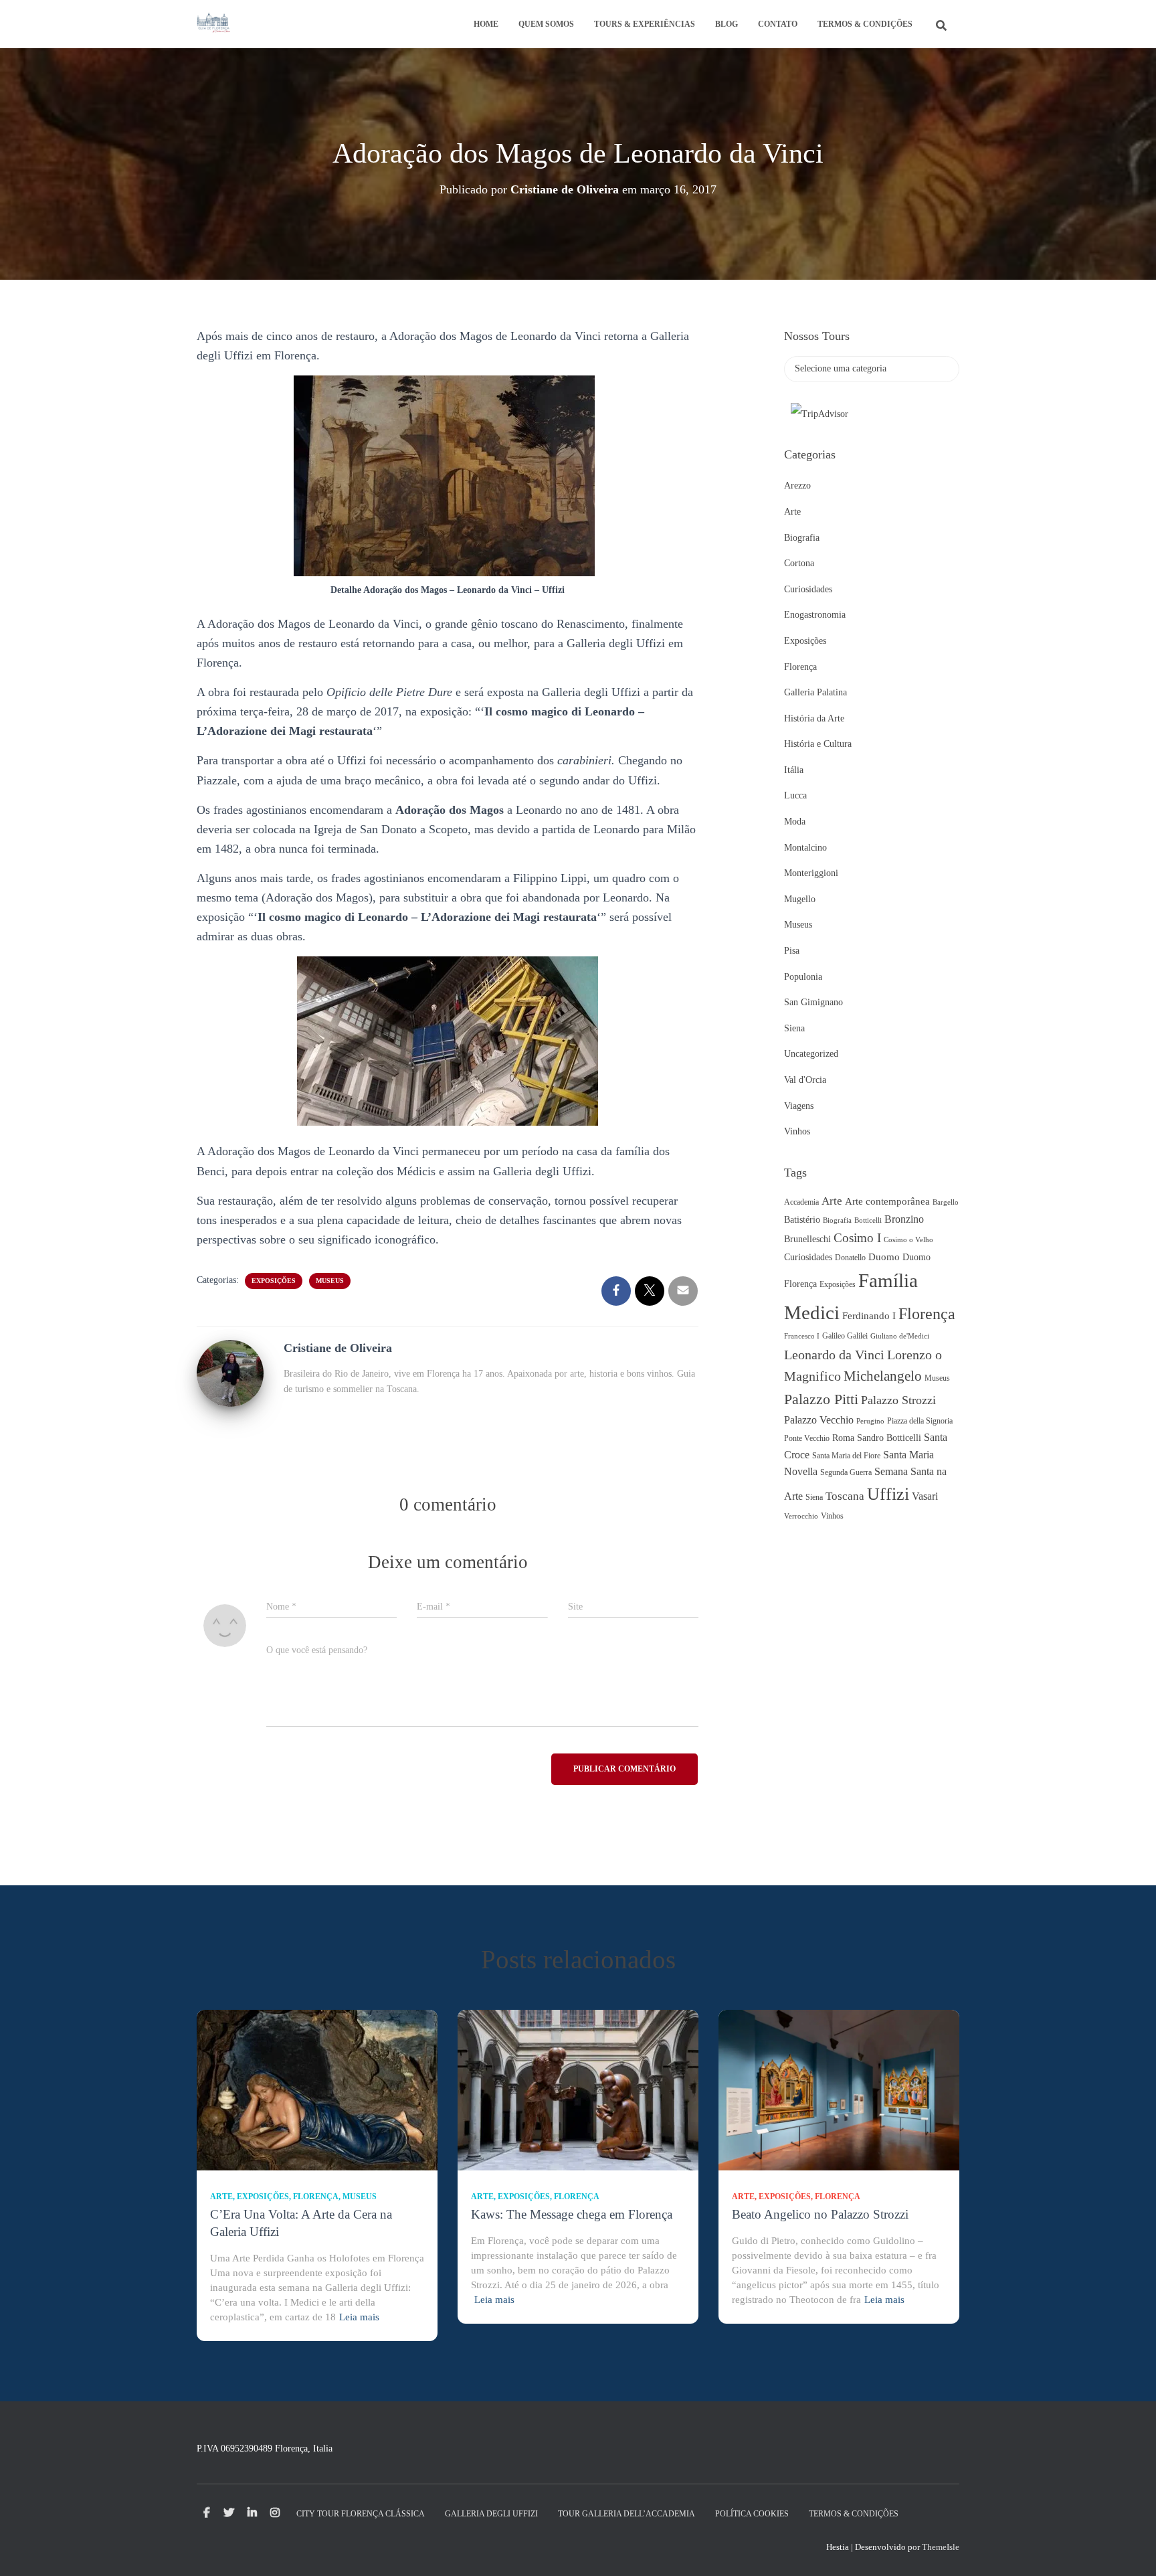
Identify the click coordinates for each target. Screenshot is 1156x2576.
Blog (727, 24)
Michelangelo (883, 1376)
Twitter (229, 2513)
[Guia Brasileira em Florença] (213, 24)
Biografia (802, 538)
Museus (330, 1281)
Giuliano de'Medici (900, 1336)
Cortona (799, 563)
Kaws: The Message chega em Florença (572, 2214)
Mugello (800, 899)
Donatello (850, 1258)
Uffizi (888, 1494)
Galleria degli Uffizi (491, 2514)
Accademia (801, 1202)
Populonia (803, 977)
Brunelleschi (807, 1239)
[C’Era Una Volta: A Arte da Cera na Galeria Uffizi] (317, 2089)
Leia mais (359, 2317)
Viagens (799, 1106)
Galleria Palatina (815, 692)
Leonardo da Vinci (834, 1355)
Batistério (802, 1220)
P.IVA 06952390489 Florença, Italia (265, 2449)
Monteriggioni (811, 873)
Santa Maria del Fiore (846, 1456)
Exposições (274, 1281)
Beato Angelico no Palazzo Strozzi (820, 2214)
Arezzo (797, 486)
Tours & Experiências (645, 24)
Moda (795, 822)
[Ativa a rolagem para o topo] (1130, 2549)
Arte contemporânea (887, 1201)
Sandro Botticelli (889, 1438)
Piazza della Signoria (920, 1421)
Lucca (795, 795)
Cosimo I (857, 1238)
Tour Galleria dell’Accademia (627, 2514)
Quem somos (546, 24)
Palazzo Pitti (821, 1399)
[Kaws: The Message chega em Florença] (578, 2089)
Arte (792, 512)
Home (486, 24)
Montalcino (805, 848)
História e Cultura (818, 744)
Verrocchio (801, 1516)
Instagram (275, 2513)
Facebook (207, 2513)
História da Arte (814, 718)
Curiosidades (808, 589)
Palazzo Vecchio (819, 1420)
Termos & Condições (865, 24)
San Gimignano (813, 1002)
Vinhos (797, 1131)
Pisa (792, 951)
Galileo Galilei (845, 1336)
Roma (843, 1438)
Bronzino (904, 1219)
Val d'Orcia (805, 1080)
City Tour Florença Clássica (361, 2514)
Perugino (870, 1421)
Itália (794, 770)
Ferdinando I (869, 1316)
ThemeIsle (941, 2547)
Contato (778, 24)
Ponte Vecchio (807, 1438)
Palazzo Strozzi (898, 1400)
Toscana (845, 1496)
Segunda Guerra (846, 1472)
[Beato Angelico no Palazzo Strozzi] (839, 2089)
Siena (794, 1028)
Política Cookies (752, 2514)
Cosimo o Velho (908, 1240)
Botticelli (868, 1220)
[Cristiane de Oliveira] (230, 1372)
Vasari (925, 1496)
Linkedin (252, 2513)
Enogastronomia (815, 615)
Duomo (884, 1257)
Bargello (946, 1202)
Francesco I (802, 1336)
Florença (800, 667)
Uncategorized (811, 1054)
